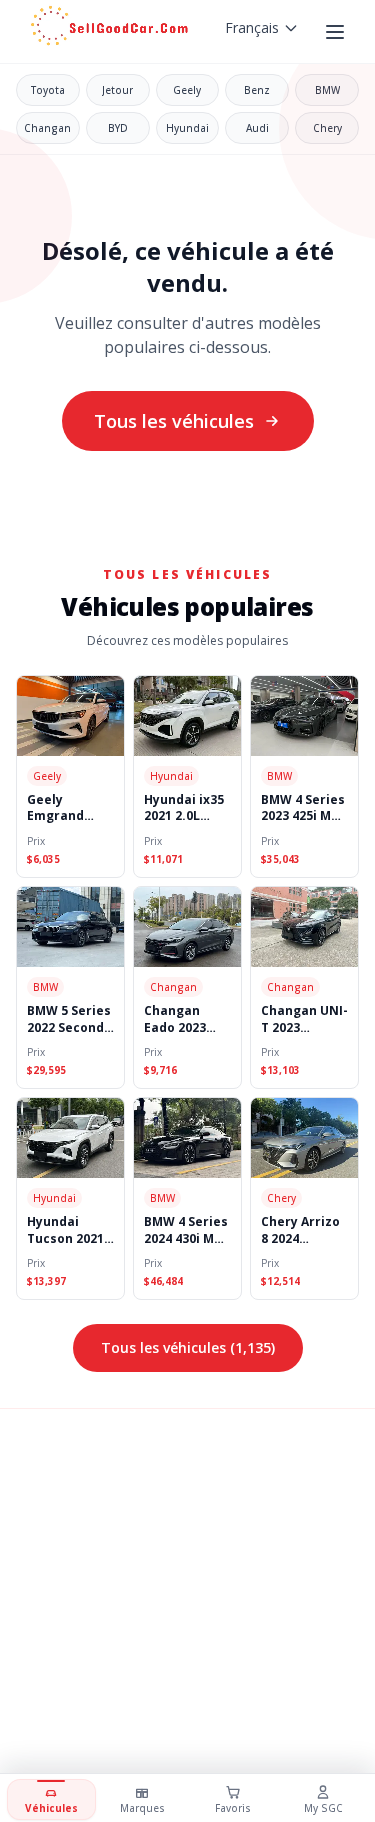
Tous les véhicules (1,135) (188, 1347)
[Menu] (337, 32)
